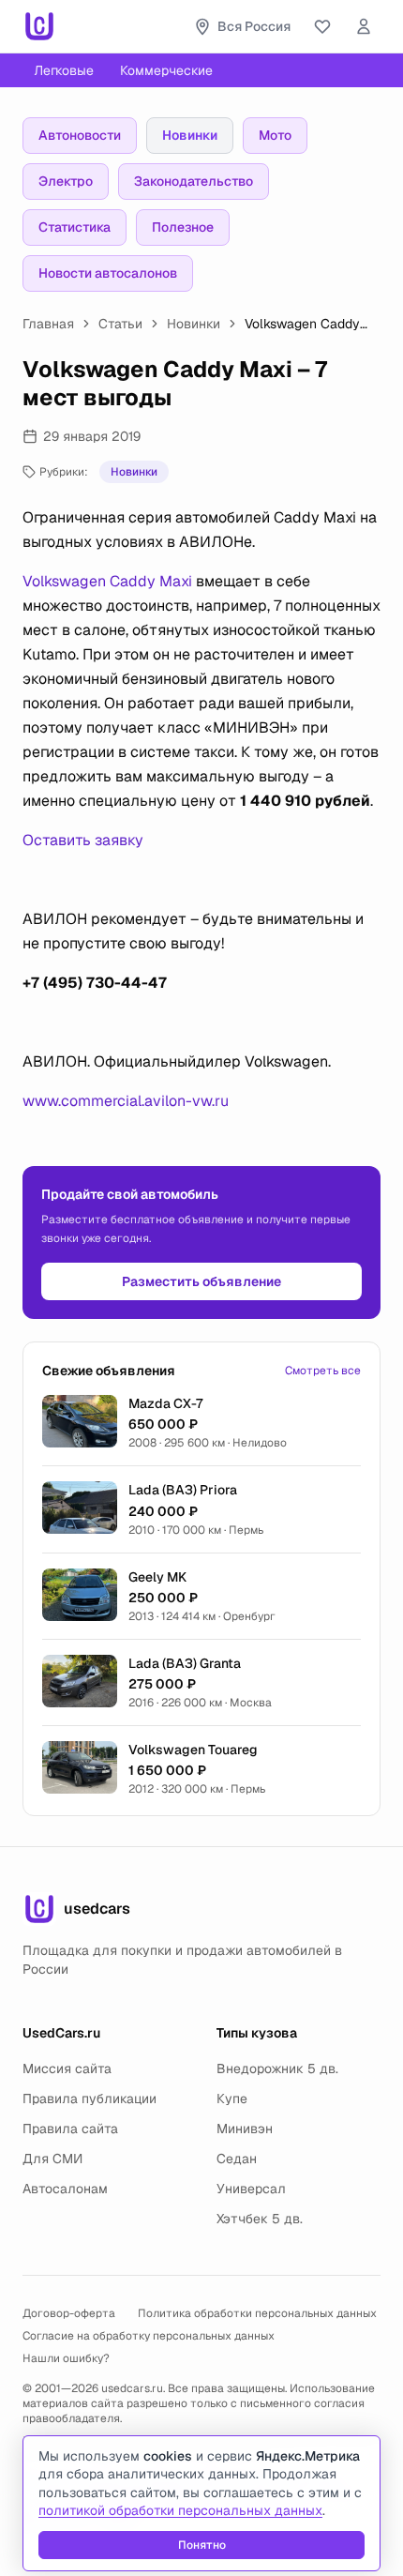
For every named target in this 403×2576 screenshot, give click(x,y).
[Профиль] (364, 26)
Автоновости (80, 135)
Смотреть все (323, 1371)
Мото (275, 135)
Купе (232, 2099)
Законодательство (194, 181)
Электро (66, 181)
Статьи (120, 324)
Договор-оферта (69, 2313)
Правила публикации (90, 2099)
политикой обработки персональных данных (180, 2510)
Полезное (183, 227)
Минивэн (245, 2129)
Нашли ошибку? (66, 2358)
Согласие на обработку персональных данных (149, 2336)
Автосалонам (65, 2189)
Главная (48, 324)
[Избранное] (322, 26)
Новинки (190, 135)
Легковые (64, 70)
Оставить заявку (83, 840)
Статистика (75, 227)
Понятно (202, 2545)
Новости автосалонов (108, 273)
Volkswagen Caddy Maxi (107, 581)
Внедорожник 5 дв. (277, 2068)
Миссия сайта (67, 2068)
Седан (237, 2159)
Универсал (251, 2189)
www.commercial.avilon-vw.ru (126, 1101)
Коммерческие (166, 70)
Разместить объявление (201, 1281)
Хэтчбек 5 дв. (260, 2219)
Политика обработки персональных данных (257, 2313)
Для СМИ (52, 2159)
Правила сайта (70, 2129)
